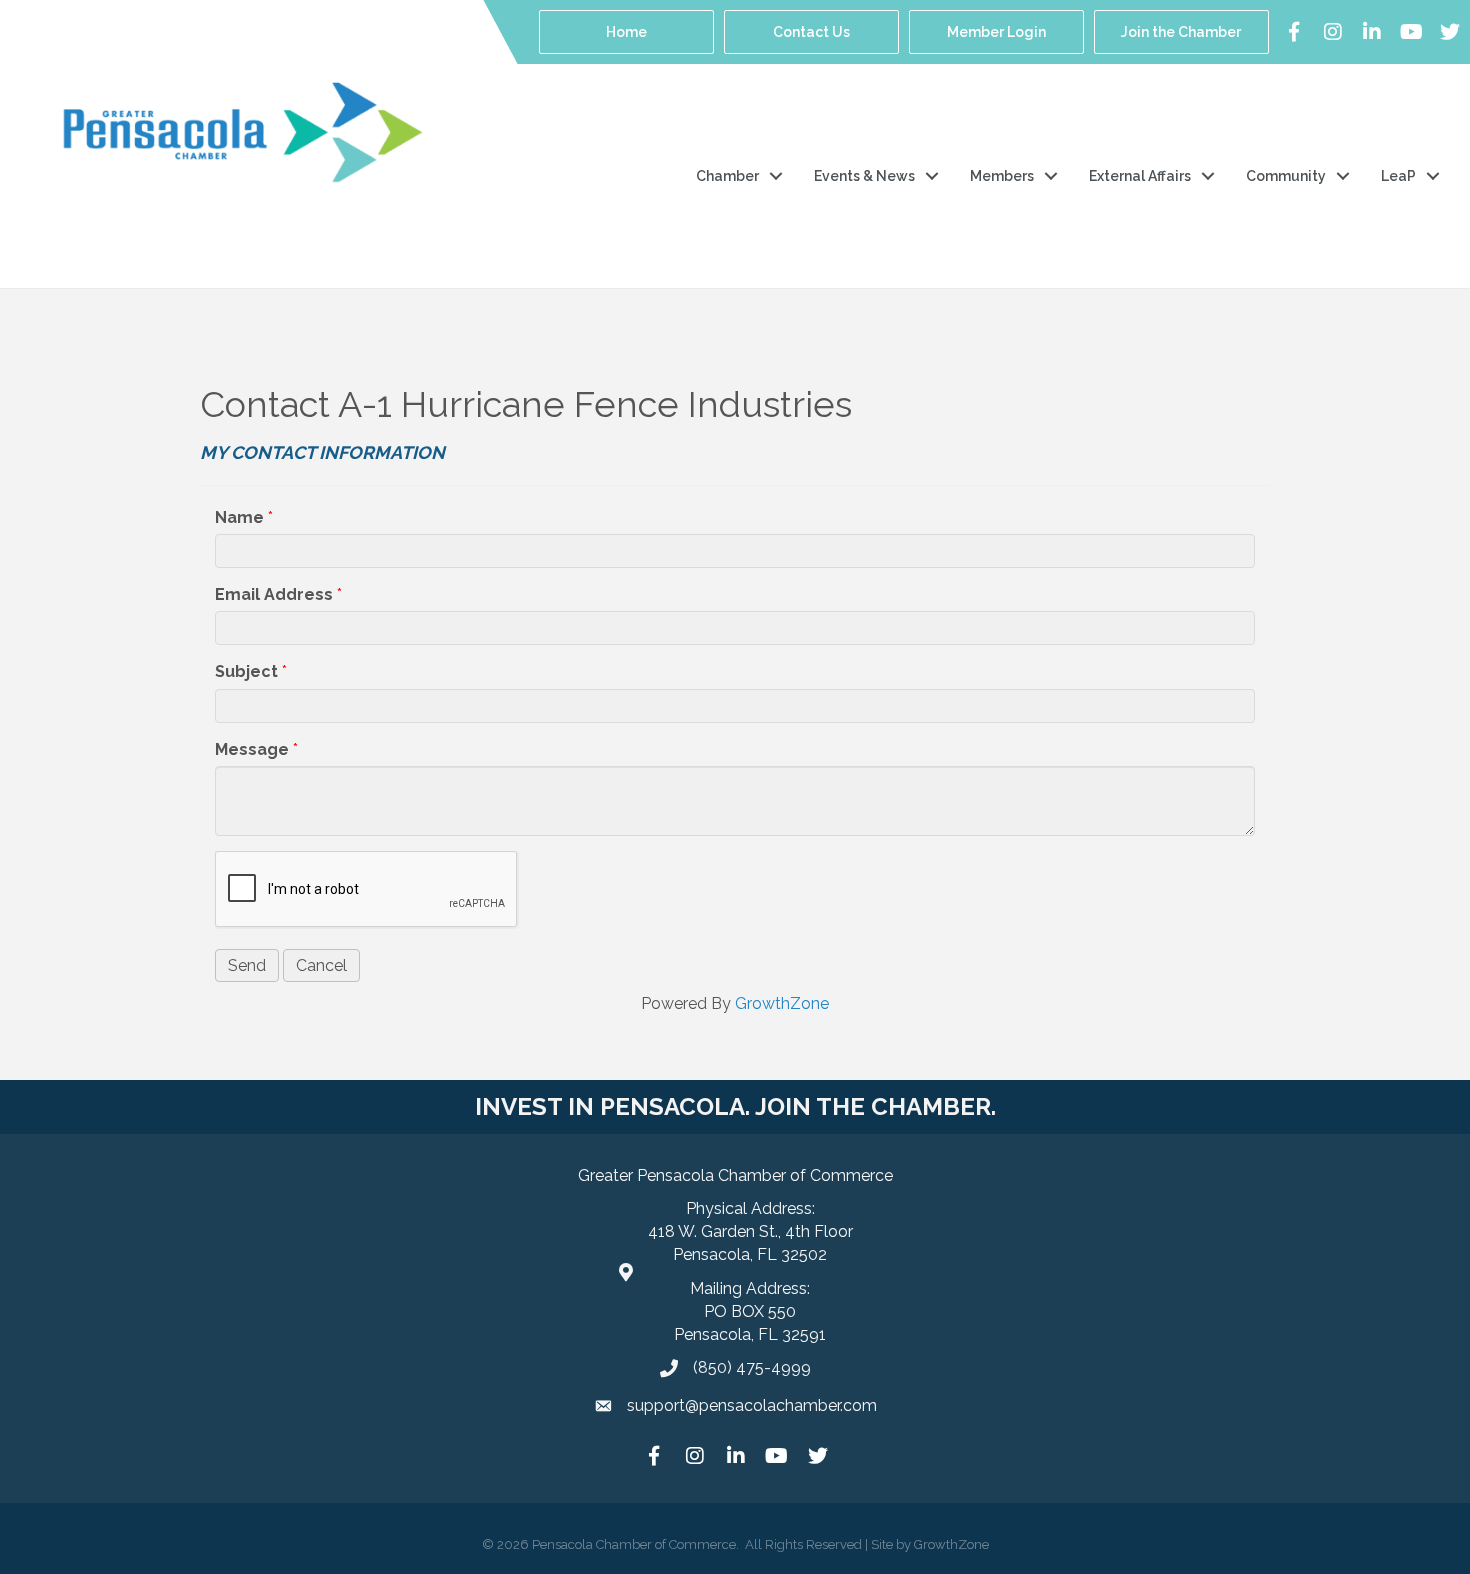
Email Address (274, 594)
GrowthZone (782, 1003)
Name (239, 517)
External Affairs (1140, 176)
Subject (246, 671)
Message (252, 749)
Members (1002, 176)
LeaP (1398, 176)
